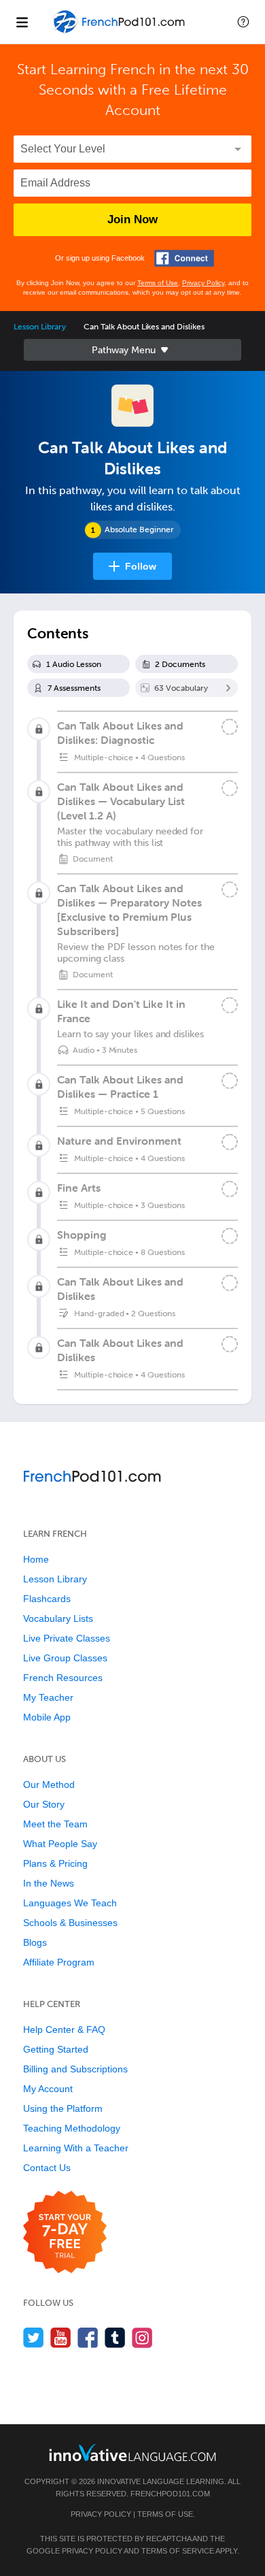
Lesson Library (40, 327)
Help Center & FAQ (64, 2029)
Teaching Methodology (72, 2128)
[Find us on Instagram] (142, 2337)
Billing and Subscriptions (75, 2069)
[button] (243, 22)
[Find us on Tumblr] (115, 2337)
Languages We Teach (70, 1903)
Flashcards (47, 1599)
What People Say (60, 1844)
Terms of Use (158, 283)
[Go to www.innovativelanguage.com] (132, 2452)
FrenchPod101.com (170, 2494)
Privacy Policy (203, 283)
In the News (49, 1883)
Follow (141, 566)
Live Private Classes (67, 1638)
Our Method (49, 1784)
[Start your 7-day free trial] (65, 2233)
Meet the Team (55, 1824)
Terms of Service (178, 2551)
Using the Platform (63, 2108)
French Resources (63, 1678)
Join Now (132, 219)
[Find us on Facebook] (88, 2337)
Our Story (44, 1804)
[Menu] (22, 22)
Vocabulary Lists (58, 1618)
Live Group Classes (65, 1658)
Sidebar (132, 350)
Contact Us (47, 2168)
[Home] (120, 32)
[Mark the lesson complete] (230, 788)
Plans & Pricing (55, 1863)
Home (36, 1559)
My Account (48, 2089)
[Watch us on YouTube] (61, 2337)
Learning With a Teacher (76, 2148)
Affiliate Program (59, 1962)
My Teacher (48, 1697)
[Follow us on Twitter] (34, 2337)
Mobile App (47, 1717)
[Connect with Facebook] (184, 258)
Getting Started (56, 2049)
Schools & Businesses (70, 1923)
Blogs (35, 1942)
